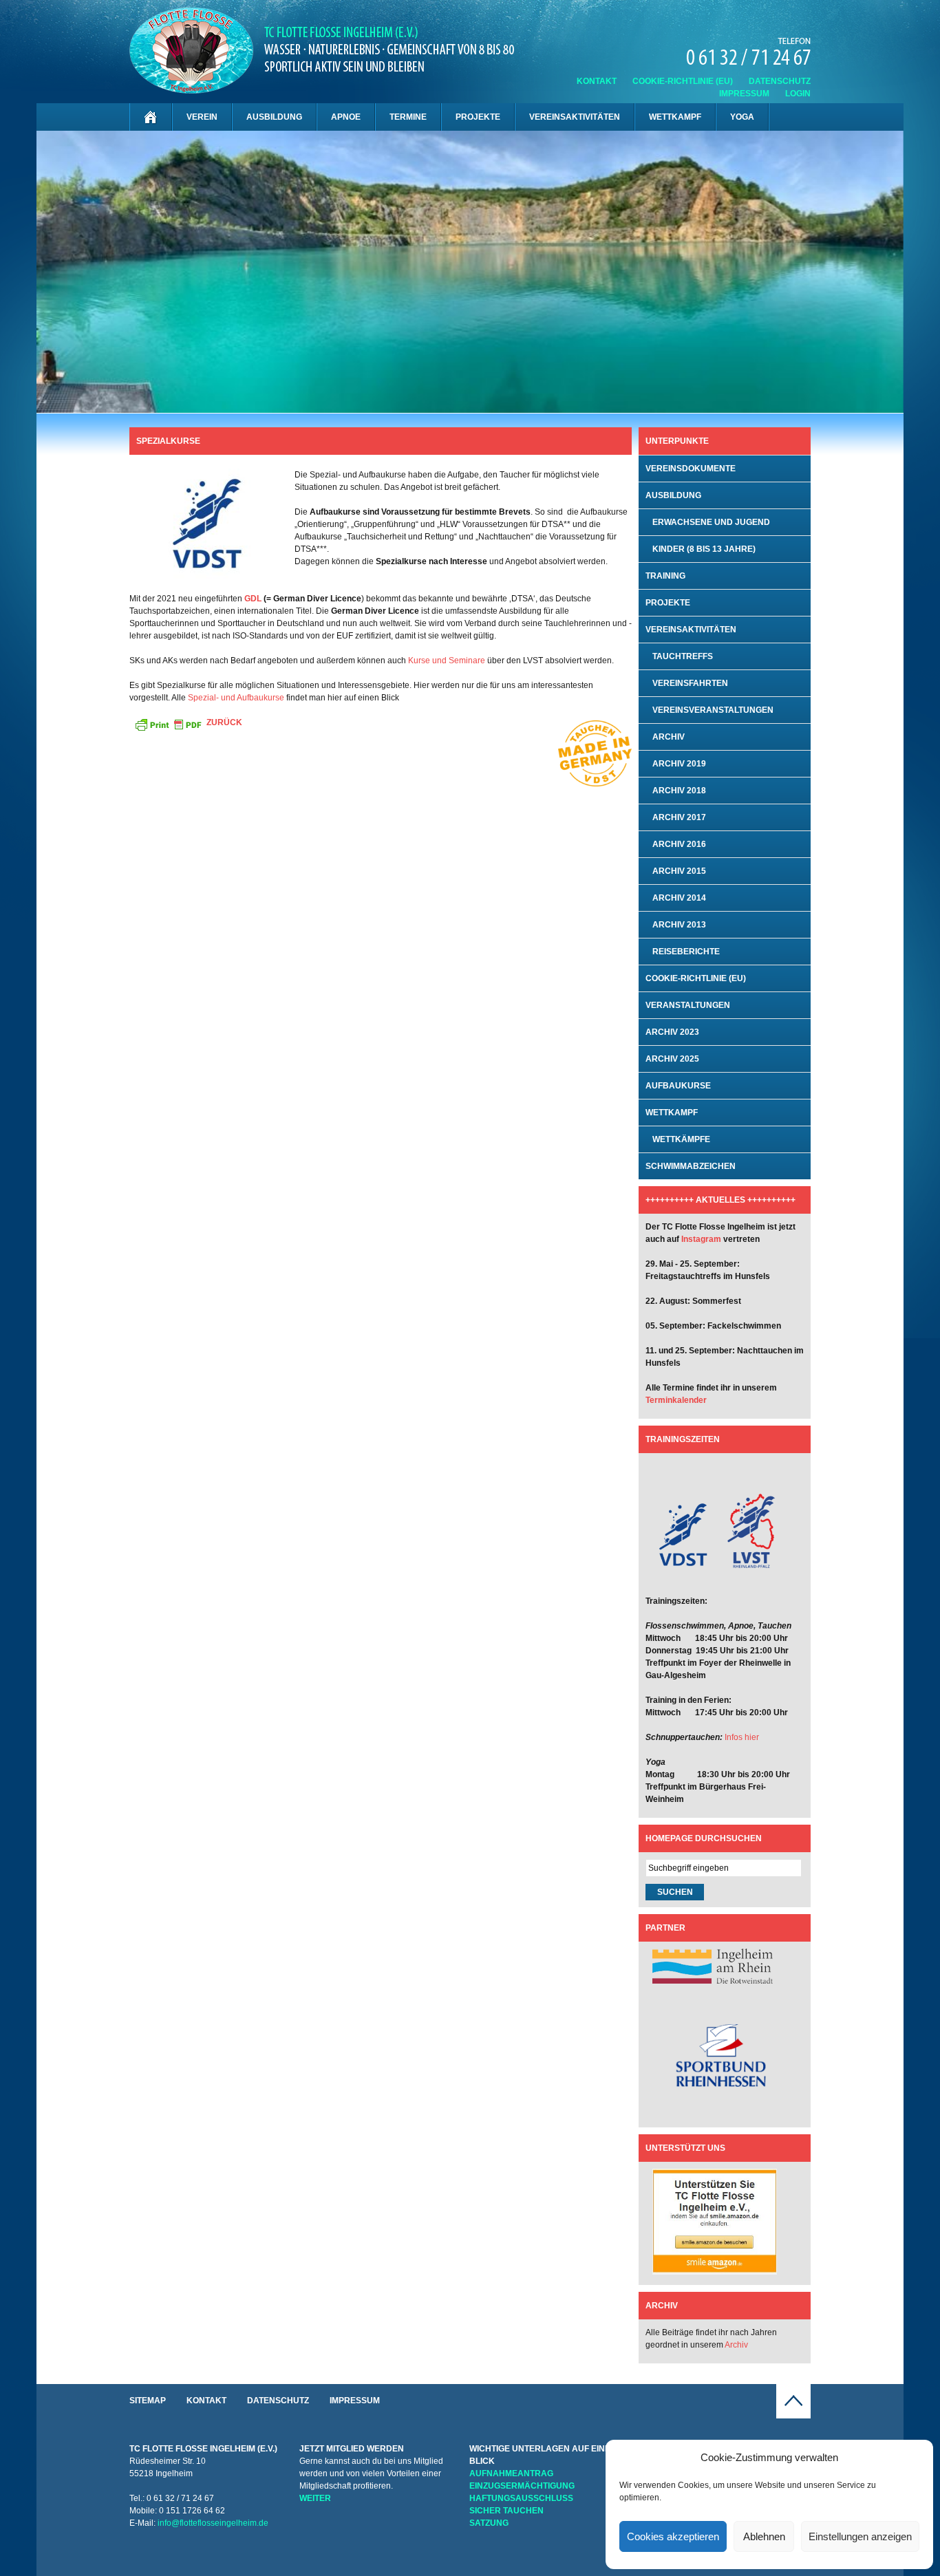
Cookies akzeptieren (673, 2536)
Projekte (478, 117)
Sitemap (148, 2401)
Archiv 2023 (672, 1032)
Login (798, 94)
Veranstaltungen (688, 1005)
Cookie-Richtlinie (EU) (683, 81)
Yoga (742, 117)
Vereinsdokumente (691, 469)
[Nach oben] (793, 2416)
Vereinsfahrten (690, 683)
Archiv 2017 (679, 817)
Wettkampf (675, 117)
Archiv (669, 737)
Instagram (701, 1239)
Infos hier (742, 1737)
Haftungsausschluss (521, 2498)
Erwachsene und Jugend (711, 522)
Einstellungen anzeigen (860, 2536)
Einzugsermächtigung (522, 2486)
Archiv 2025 (672, 1059)
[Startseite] (151, 117)
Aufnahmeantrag (511, 2473)
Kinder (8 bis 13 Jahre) (704, 549)
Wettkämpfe (681, 1139)
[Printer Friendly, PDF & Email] (168, 724)
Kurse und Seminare (448, 661)
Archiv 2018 (679, 791)
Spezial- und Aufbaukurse (236, 698)
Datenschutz (780, 81)
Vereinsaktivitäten (575, 117)
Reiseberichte (686, 952)
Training (665, 576)
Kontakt (597, 81)
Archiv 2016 (679, 844)
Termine (408, 117)
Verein (202, 117)
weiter (315, 2498)
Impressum (744, 94)
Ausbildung (274, 117)
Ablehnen (764, 2536)
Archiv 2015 (679, 871)
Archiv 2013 (679, 925)
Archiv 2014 (679, 898)
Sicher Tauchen (506, 2511)
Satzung (489, 2523)
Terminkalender (676, 1400)
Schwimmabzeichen (691, 1166)
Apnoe (346, 117)
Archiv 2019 (679, 764)
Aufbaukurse (678, 1086)
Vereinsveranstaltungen (713, 710)
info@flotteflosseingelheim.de (213, 2523)
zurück (224, 722)
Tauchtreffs (683, 656)
